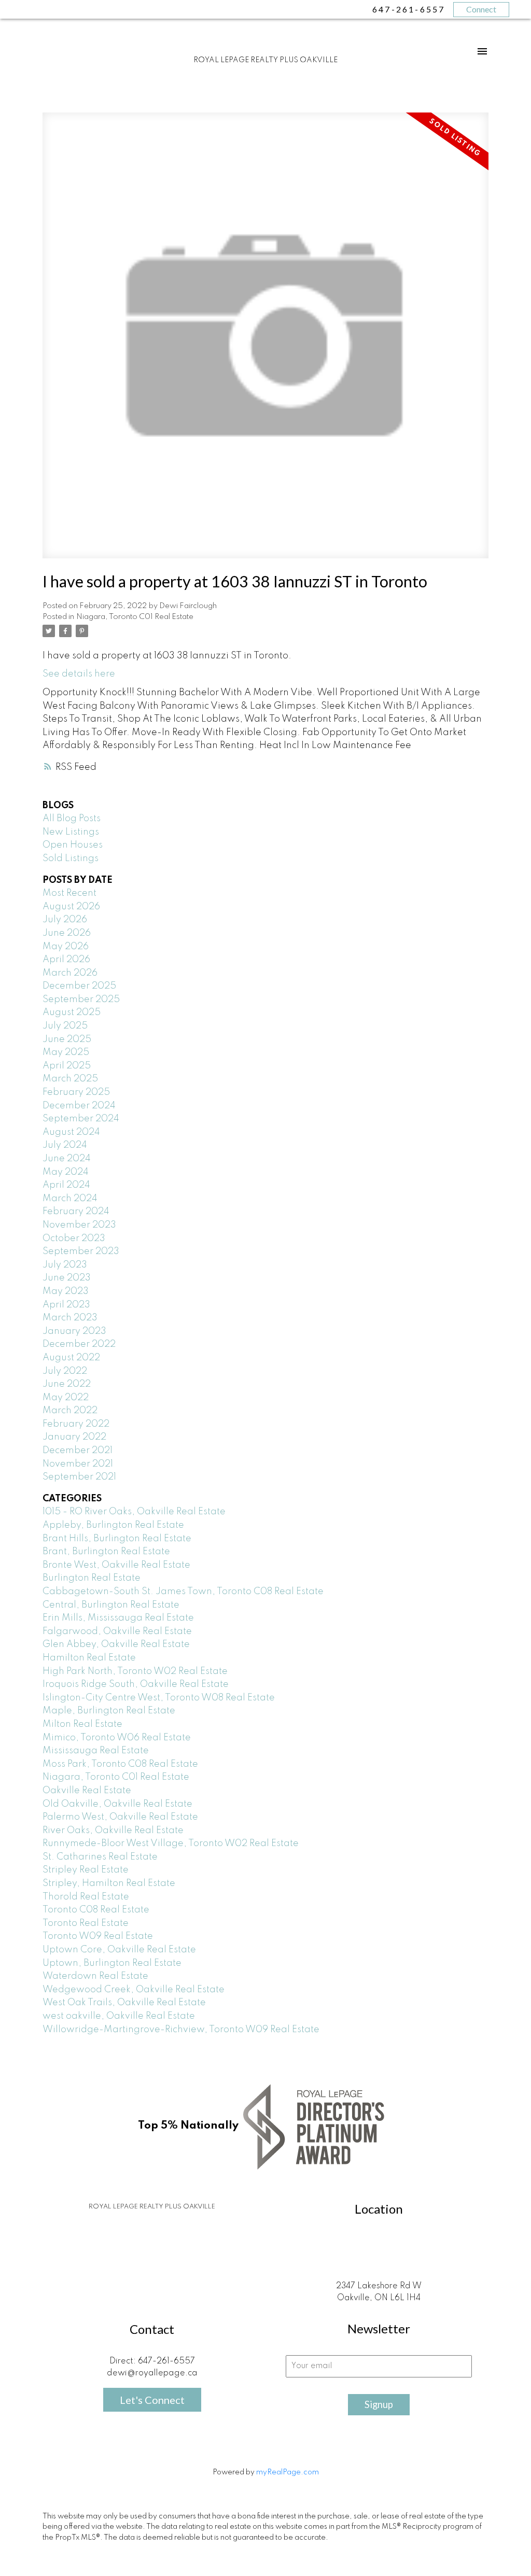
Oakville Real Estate (87, 1791)
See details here (79, 674)
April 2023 (66, 1305)
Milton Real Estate (82, 1724)
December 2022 (79, 1344)
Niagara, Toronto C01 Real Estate (135, 617)
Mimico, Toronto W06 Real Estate (117, 1738)
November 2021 (78, 1464)
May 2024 (66, 1172)
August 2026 (71, 907)
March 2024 (70, 1199)
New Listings (71, 832)
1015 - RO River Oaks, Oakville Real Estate (134, 1512)
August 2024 (71, 1132)
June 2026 (67, 933)
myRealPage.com (288, 2472)
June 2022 (67, 1384)
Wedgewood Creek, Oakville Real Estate (134, 1990)
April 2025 (67, 1066)
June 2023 (67, 1278)
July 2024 (65, 1145)
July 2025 (65, 1026)
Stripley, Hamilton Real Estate (109, 1883)
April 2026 (66, 960)
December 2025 (79, 986)
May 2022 (66, 1398)
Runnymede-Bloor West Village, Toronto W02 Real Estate (171, 1843)
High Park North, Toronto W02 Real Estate (135, 1671)
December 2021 (78, 1451)
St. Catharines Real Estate (100, 1857)
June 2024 (67, 1159)
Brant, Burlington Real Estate (106, 1552)
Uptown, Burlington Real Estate (112, 1963)
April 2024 (66, 1185)
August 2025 (72, 1012)
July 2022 (65, 1371)
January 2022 (74, 1437)
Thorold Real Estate (86, 1897)
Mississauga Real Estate (96, 1751)
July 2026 (65, 920)
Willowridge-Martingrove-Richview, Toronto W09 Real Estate (181, 2030)
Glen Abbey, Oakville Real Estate (116, 1644)
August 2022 (71, 1358)
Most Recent (69, 893)
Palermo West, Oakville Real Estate (120, 1817)
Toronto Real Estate (86, 1923)
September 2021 (79, 1477)
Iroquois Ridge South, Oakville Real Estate (136, 1684)
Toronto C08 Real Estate (96, 1910)
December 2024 (79, 1106)
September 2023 (81, 1251)
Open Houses (73, 845)
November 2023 (79, 1225)
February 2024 (76, 1212)
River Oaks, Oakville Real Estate (113, 1831)
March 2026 (70, 973)
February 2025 (76, 1092)
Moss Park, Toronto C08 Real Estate (120, 1764)
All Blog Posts (72, 819)
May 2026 (66, 947)
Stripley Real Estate (86, 1870)
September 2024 (81, 1119)
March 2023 (70, 1318)
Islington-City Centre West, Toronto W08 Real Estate (159, 1698)
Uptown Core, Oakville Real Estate (119, 1950)
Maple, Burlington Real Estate (109, 1711)
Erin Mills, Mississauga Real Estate (118, 1618)
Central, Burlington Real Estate (111, 1605)
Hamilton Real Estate (89, 1658)
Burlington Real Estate (92, 1578)
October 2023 (74, 1238)
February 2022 (76, 1424)
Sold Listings (71, 858)
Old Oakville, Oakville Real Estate (117, 1804)
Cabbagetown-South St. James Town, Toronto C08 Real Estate (183, 1592)
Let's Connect (152, 2400)
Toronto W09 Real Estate (98, 1936)
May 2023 (66, 1291)
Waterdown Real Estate (95, 1976)
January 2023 (74, 1331)
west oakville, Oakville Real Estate (119, 2016)
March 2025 (70, 1079)
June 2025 (67, 1039)
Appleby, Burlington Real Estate (113, 1525)
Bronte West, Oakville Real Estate (116, 1565)
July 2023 (65, 1265)
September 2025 (81, 1000)
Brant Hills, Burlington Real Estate (117, 1539)
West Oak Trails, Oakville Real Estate (124, 2003)
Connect (481, 9)
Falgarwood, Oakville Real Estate (117, 1631)
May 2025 (66, 1052)
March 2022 (70, 1411)
